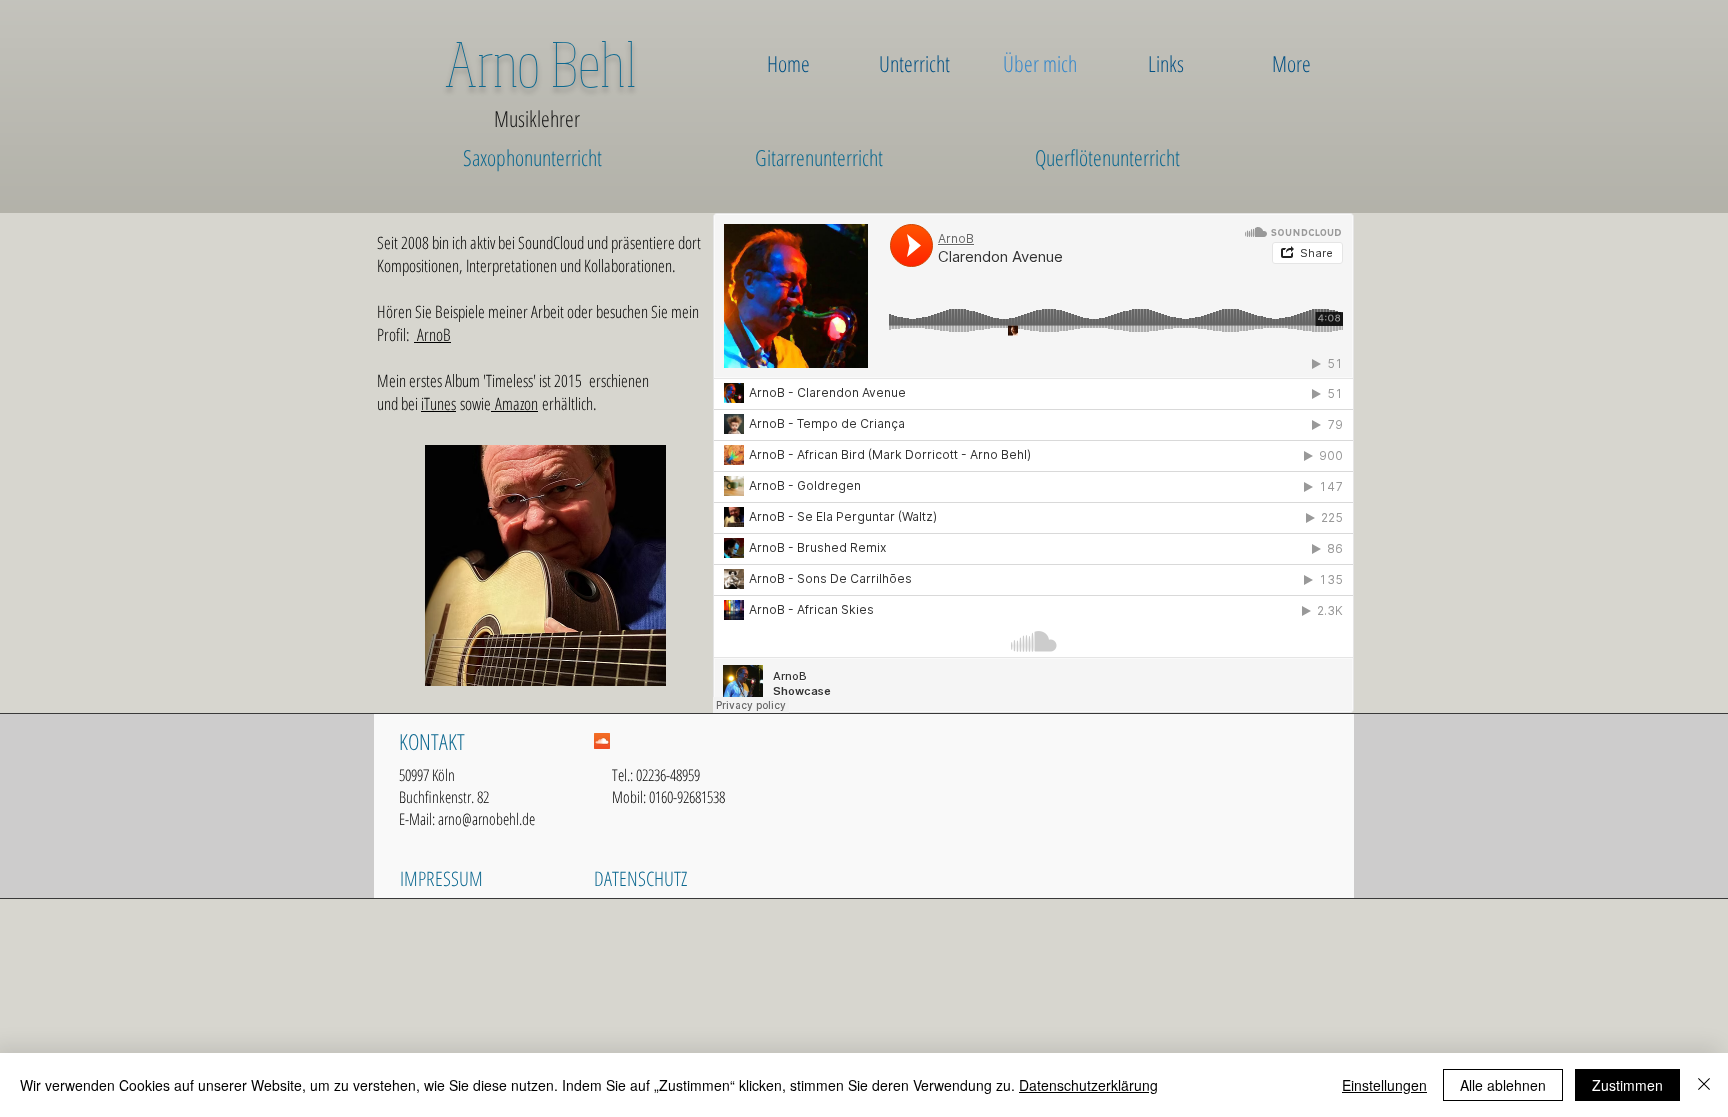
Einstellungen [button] (1384, 1085)
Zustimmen (1627, 1085)
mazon (520, 403)
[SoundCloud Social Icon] (602, 741)
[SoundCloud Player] (1033, 463)
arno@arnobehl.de (486, 819)
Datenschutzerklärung (1088, 1085)
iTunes (438, 403)
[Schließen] (1704, 1085)
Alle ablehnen (1503, 1085)
